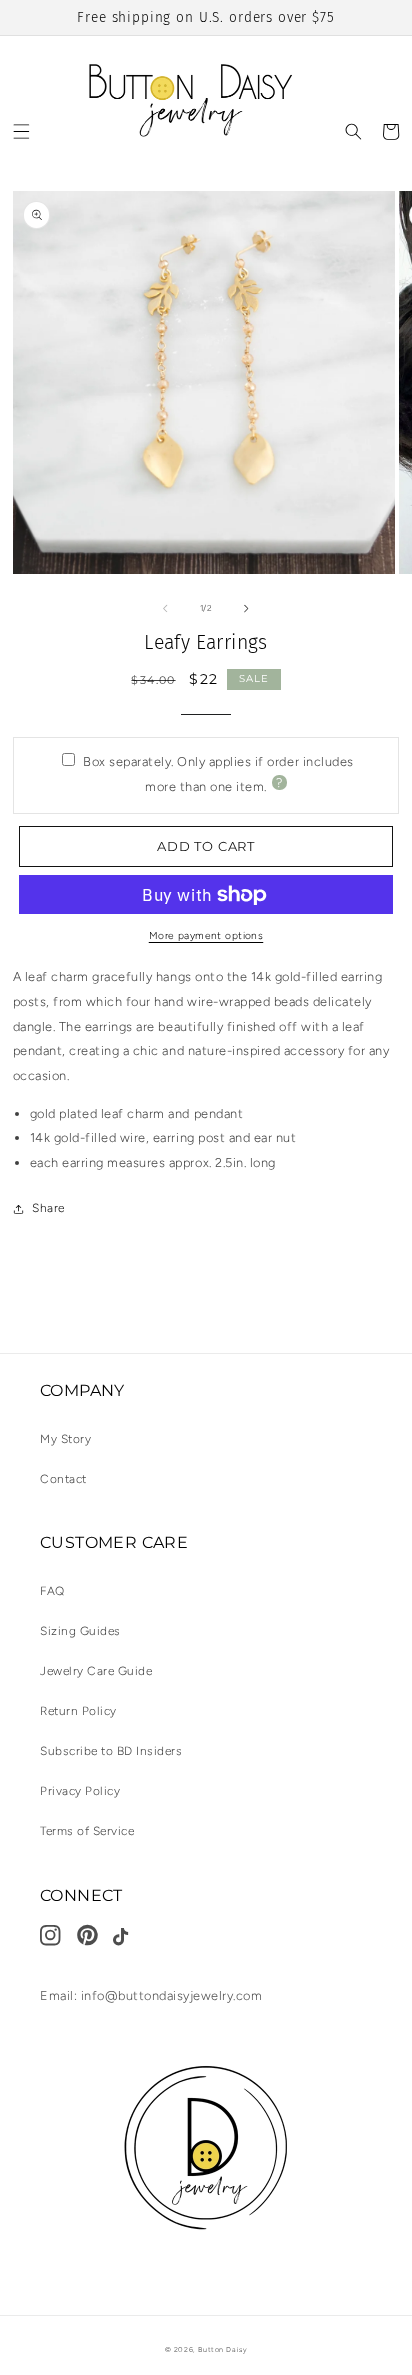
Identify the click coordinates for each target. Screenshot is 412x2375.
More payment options (206, 935)
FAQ (52, 1591)
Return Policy (78, 1711)
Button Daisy (222, 2349)
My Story (65, 1439)
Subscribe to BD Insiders (111, 1751)
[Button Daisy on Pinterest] (93, 1935)
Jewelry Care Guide (96, 1671)
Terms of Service (87, 1831)
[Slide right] (247, 608)
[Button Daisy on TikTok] (129, 1937)
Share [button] (48, 1208)
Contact (63, 1479)
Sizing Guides (80, 1631)
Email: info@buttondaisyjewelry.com (151, 1995)
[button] (21, 131)
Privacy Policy (80, 1791)
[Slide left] (165, 608)
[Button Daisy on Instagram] (56, 1935)
